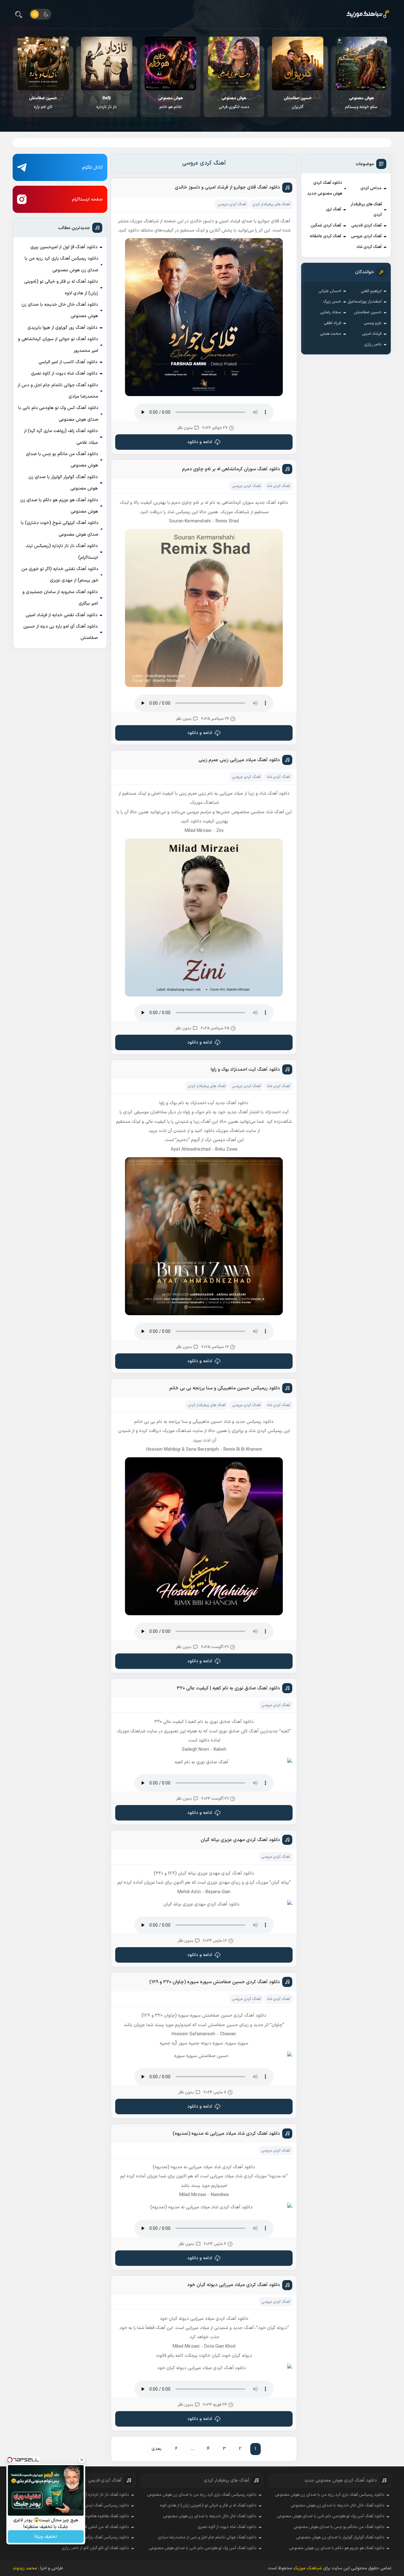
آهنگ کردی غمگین (326, 226)
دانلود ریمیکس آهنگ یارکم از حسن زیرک (96, 2537)
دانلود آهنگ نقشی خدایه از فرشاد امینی (62, 615)
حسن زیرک (332, 302)
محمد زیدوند (25, 2568)
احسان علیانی (330, 291)
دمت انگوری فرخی (234, 103)
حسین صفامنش (368, 312)
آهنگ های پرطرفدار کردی (366, 210)
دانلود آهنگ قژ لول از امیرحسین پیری (64, 247)
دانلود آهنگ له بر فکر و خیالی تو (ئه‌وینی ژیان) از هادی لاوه (61, 287)
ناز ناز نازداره (107, 103)
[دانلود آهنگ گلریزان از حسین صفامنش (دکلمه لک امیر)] (297, 63)
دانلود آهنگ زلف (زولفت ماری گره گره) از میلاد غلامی (61, 437)
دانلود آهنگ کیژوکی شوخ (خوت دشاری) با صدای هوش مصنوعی (60, 529)
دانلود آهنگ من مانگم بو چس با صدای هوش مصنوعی (62, 460)
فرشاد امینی (372, 334)
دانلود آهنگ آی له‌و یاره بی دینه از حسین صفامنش (61, 632)
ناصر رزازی (373, 345)
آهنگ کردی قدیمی (366, 226)
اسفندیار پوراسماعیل (365, 302)
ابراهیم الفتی (371, 291)
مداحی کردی (371, 188)
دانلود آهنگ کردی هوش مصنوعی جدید (325, 188)
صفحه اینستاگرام (87, 199)
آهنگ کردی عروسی (366, 236)
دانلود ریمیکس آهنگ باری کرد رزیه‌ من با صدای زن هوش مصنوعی (62, 264)
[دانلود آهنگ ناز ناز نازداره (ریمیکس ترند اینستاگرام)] (107, 63)
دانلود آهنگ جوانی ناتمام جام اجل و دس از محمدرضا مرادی (58, 391)
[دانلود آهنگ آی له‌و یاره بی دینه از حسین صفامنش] (43, 63)
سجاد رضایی (331, 312)
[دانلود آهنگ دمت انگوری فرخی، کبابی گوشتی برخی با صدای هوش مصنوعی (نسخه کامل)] (234, 63)
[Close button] (82, 2460)
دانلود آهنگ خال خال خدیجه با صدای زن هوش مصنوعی (60, 310)
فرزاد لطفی (333, 323)
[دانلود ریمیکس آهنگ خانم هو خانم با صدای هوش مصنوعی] (170, 63)
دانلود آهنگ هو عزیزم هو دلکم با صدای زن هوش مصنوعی (59, 506)
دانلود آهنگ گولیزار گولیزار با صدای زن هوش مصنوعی (63, 483)
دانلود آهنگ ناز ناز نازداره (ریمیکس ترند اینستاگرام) (62, 552)
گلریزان (298, 103)
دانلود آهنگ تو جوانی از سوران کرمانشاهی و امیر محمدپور (58, 345)
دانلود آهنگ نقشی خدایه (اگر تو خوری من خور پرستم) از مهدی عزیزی (60, 575)
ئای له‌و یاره (43, 103)
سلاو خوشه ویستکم (361, 103)
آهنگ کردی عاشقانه (325, 236)
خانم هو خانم (170, 103)
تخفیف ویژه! (46, 2537)
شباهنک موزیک (308, 2568)
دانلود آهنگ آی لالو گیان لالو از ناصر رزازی (95, 2548)
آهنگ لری (334, 209)
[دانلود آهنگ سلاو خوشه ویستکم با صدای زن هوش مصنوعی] (361, 63)
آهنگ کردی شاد (369, 247)
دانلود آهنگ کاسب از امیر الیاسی (68, 362)
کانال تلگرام (92, 168)
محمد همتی (331, 334)
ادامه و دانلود (200, 442)
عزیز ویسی (373, 323)
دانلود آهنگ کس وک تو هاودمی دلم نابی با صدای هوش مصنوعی (58, 414)
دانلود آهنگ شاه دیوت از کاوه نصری (64, 373)
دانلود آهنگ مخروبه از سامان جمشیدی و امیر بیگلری (60, 598)
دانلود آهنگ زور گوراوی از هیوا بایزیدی (62, 328)
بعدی (157, 2449)
